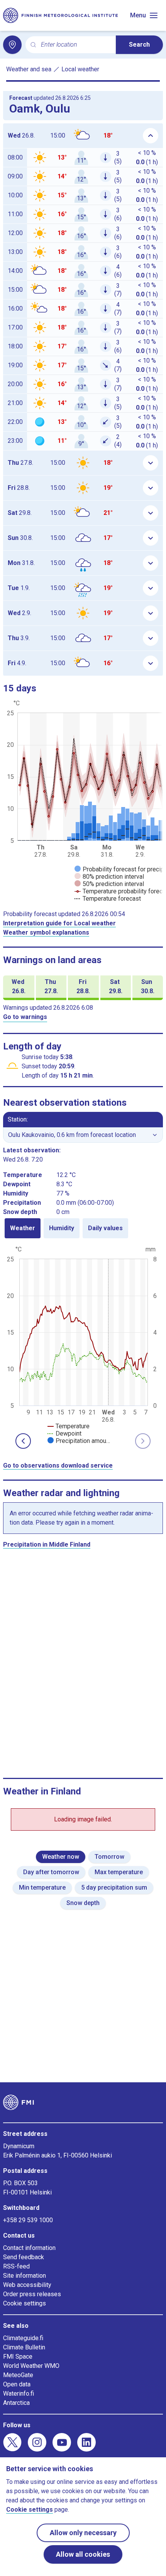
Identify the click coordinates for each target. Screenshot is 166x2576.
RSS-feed (16, 2266)
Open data (17, 2384)
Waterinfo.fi (19, 2394)
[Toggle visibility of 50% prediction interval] (109, 884)
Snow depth (83, 1903)
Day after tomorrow (51, 1872)
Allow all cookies (83, 2554)
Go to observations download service (58, 1465)
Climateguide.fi (23, 2338)
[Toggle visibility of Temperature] (69, 1426)
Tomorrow (109, 1857)
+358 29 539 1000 (28, 2220)
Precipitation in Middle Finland (47, 1544)
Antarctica (16, 2403)
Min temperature (42, 1887)
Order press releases (32, 2294)
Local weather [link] (80, 69)
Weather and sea (29, 69)
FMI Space (18, 2357)
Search (139, 45)
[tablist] (83, 1228)
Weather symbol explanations (46, 932)
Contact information (29, 2248)
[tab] (23, 1228)
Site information (25, 2276)
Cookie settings (25, 2303)
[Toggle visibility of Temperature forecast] (108, 899)
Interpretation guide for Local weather (59, 923)
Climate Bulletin (24, 2347)
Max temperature (119, 1872)
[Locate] (12, 45)
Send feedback (24, 2257)
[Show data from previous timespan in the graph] (23, 1441)
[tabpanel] (83, 1344)
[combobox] (75, 45)
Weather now (61, 1857)
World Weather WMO (31, 2366)
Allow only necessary (83, 2533)
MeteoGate (18, 2375)
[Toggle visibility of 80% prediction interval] (109, 877)
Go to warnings (25, 1017)
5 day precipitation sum (114, 1887)
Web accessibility (27, 2285)
